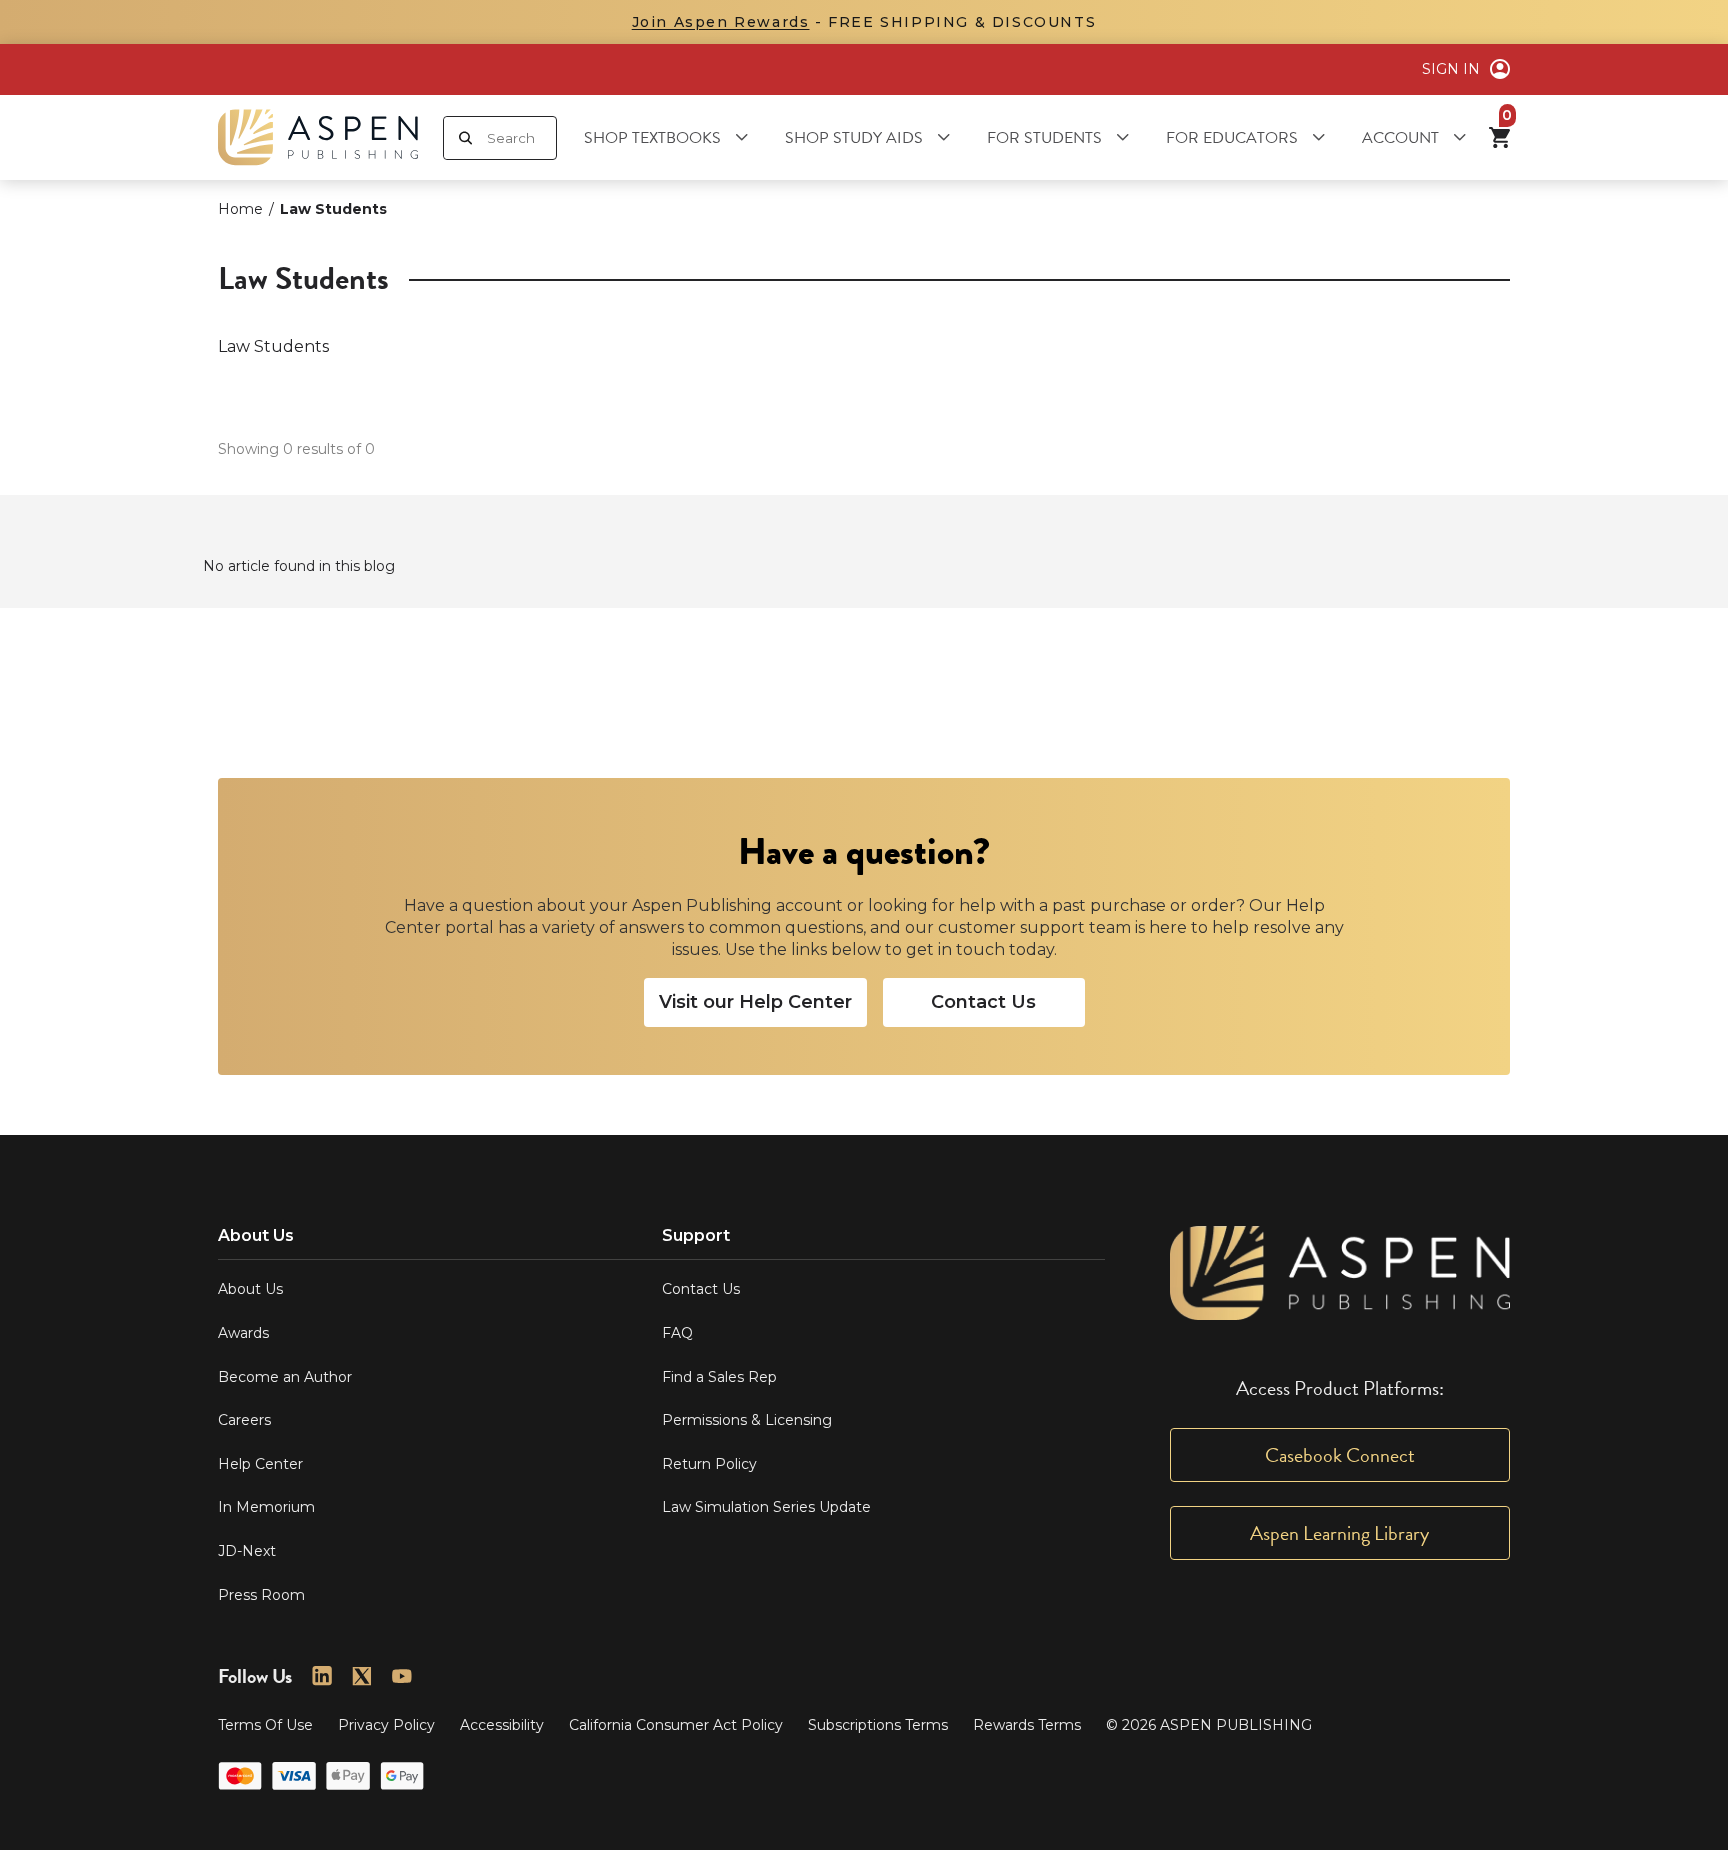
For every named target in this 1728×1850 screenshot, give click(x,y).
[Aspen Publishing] (318, 137)
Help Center (260, 1464)
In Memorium (266, 1507)
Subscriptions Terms (878, 1725)
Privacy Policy (386, 1725)
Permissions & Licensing (747, 1420)
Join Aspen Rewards (721, 22)
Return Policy (709, 1464)
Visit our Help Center (755, 1002)
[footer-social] (322, 1676)
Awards (243, 1333)
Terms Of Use (265, 1725)
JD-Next (247, 1551)
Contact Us (983, 1002)
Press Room (261, 1595)
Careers (244, 1420)
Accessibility (502, 1725)
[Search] (465, 138)
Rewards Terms (1027, 1725)
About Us (250, 1289)
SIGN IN (1451, 69)
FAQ (677, 1333)
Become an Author (285, 1377)
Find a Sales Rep (719, 1377)
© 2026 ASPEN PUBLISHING (1209, 1725)
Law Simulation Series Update (766, 1507)
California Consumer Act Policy (676, 1725)
